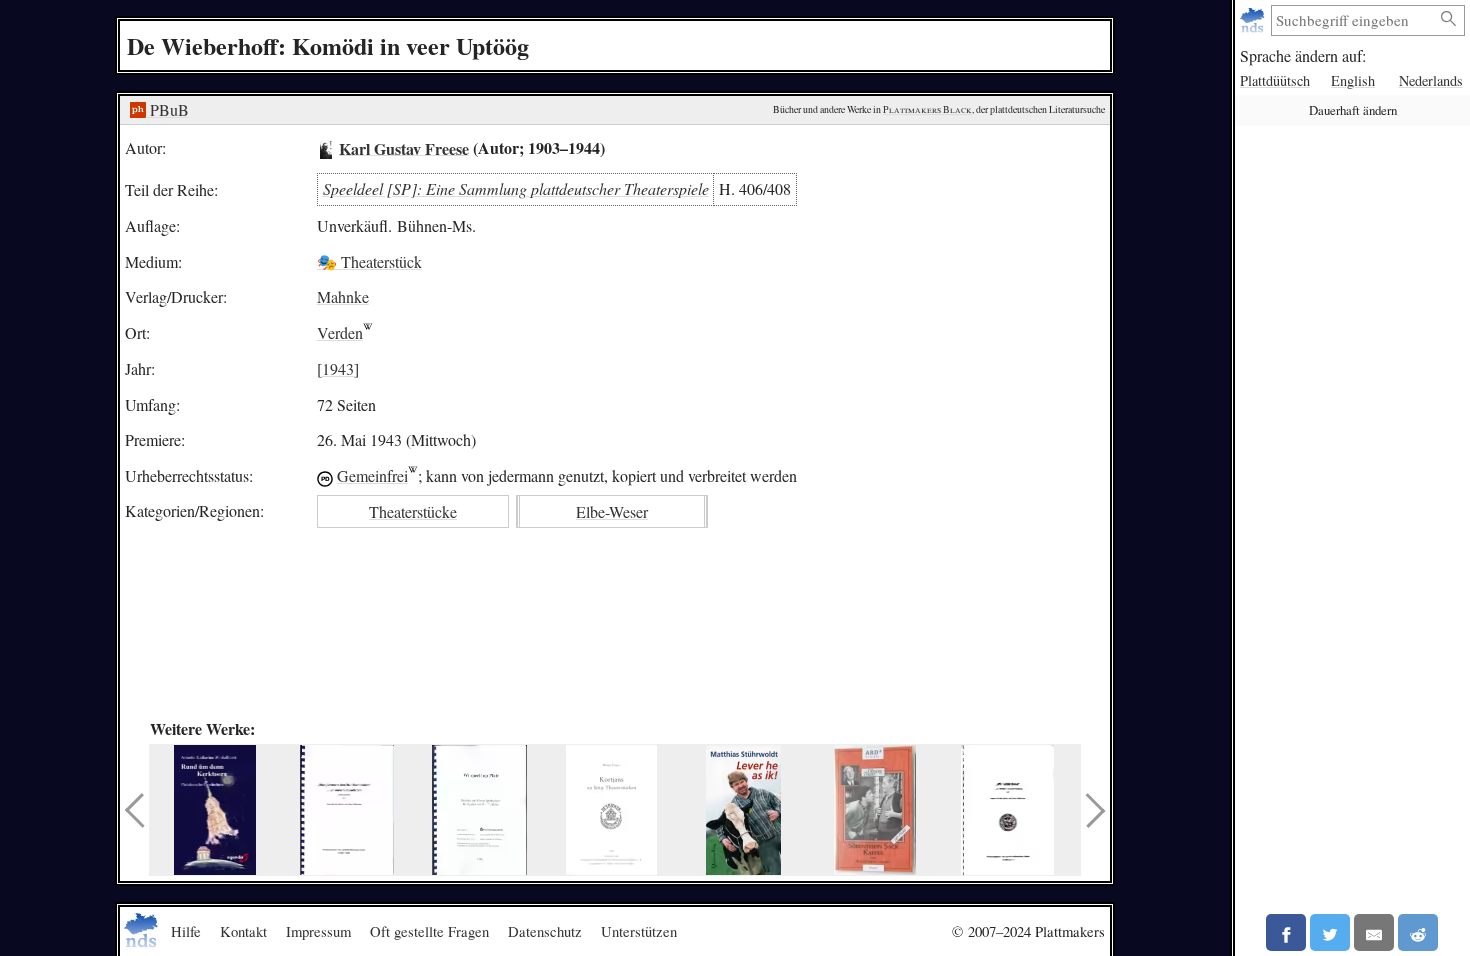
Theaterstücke (413, 511)
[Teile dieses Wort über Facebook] (1286, 932)
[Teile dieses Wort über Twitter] (1330, 932)
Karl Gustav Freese (404, 147)
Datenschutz (545, 931)
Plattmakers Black (927, 109)
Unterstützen (639, 931)
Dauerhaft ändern (1353, 110)
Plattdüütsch (1275, 80)
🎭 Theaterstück (369, 261)
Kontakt (243, 931)
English (1353, 80)
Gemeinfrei (372, 475)
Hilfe (186, 931)
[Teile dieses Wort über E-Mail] (1374, 932)
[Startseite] (1254, 20)
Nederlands (1431, 80)
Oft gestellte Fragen (429, 931)
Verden (340, 332)
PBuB (167, 109)
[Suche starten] (1449, 19)
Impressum (318, 931)
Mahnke (343, 296)
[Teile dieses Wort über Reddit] (1418, 932)
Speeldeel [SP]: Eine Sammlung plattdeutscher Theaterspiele (516, 188)
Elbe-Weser (612, 511)
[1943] (338, 368)
